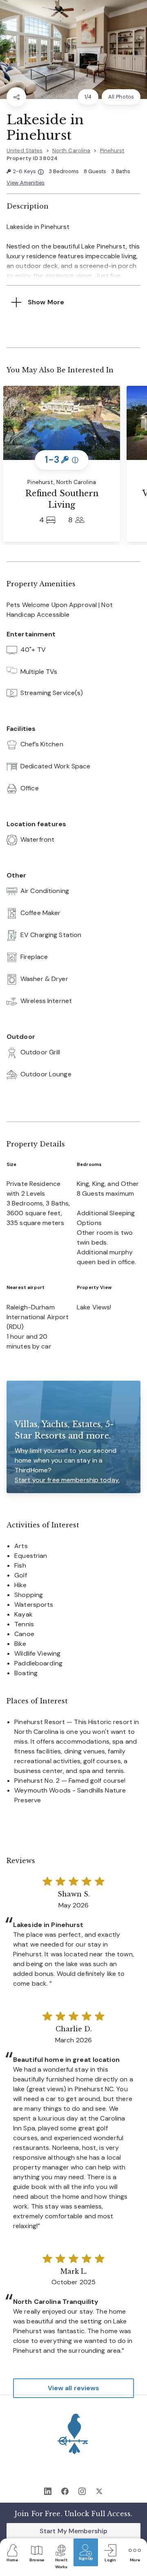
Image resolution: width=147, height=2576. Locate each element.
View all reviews (74, 2388)
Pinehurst (112, 151)
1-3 (62, 460)
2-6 (28, 172)
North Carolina (71, 151)
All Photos (121, 97)
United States (25, 151)
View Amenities (26, 183)
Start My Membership (73, 2531)
